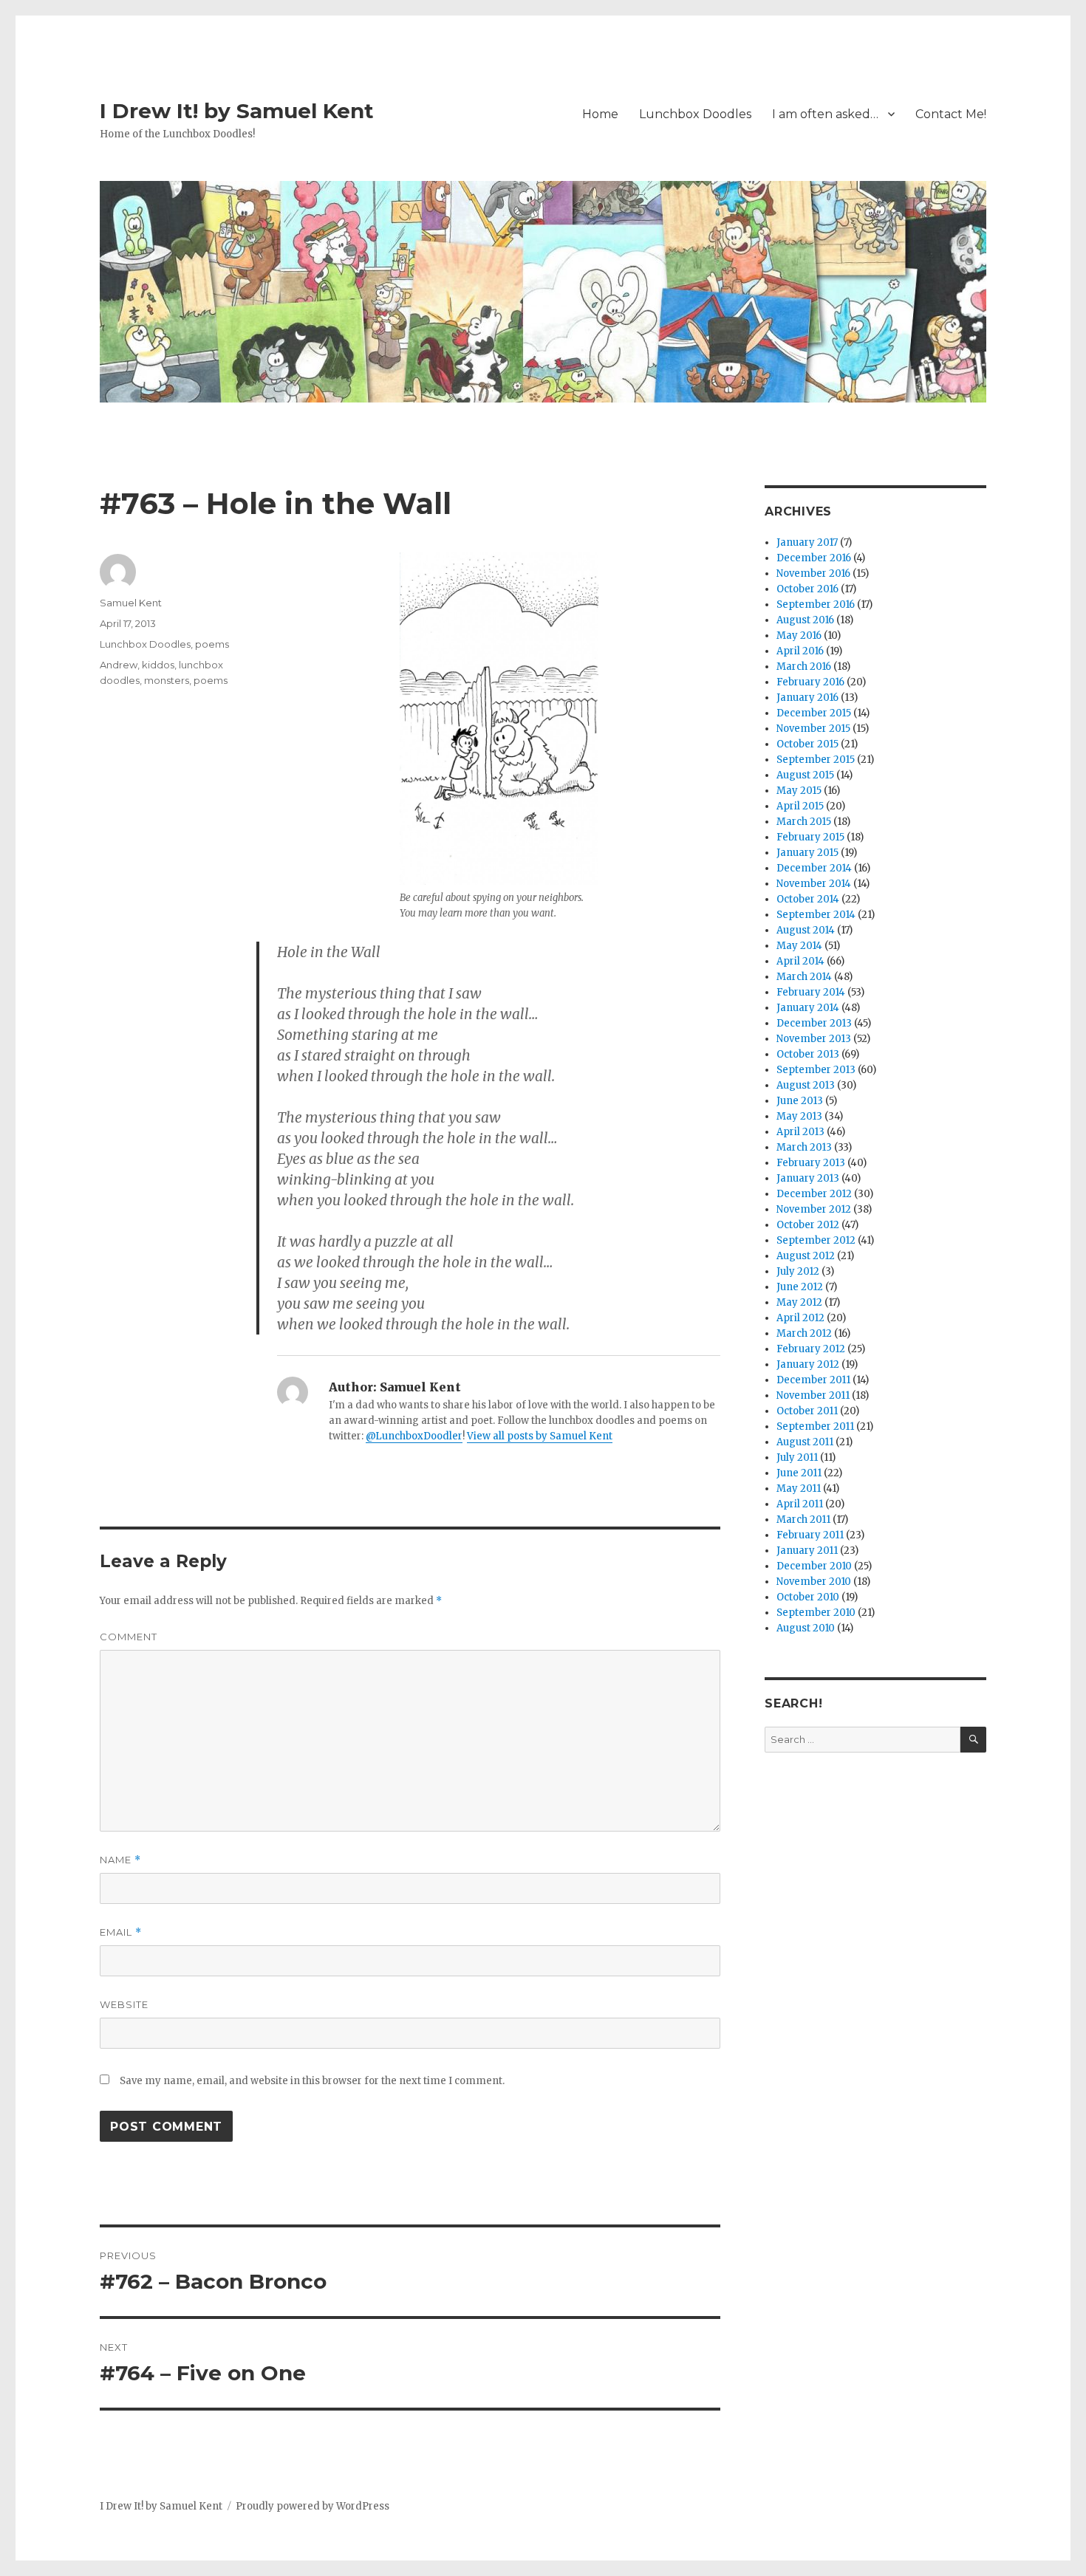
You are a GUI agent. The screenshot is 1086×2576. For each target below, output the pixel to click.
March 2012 (804, 1333)
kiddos (158, 665)
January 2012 (808, 1364)
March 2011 (803, 1520)
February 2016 (810, 682)
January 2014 (808, 1008)
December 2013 (814, 1023)
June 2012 (800, 1287)
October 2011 (807, 1411)
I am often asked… (825, 114)
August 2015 (805, 775)
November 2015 (813, 729)
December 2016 (814, 558)
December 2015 (814, 713)
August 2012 (806, 1256)
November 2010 (814, 1582)
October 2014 (808, 899)
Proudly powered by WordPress (313, 2506)
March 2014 (804, 977)
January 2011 (807, 1551)
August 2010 (806, 1628)
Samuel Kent (131, 603)
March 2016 (804, 667)
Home (600, 114)
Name (120, 1860)
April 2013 (800, 1132)
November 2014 (814, 884)
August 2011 (805, 1442)
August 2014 (806, 930)
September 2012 (816, 1240)
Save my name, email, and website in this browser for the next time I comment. (312, 2081)
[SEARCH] (973, 1740)
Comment (129, 1637)
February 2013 (811, 1163)
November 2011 (813, 1395)
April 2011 (800, 1504)
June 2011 (799, 1473)
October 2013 (808, 1054)
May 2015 (799, 791)
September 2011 (815, 1426)
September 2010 (816, 1613)
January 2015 (807, 853)
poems (212, 644)
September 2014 (816, 915)
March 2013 (804, 1147)
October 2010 (808, 1597)
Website (124, 2004)
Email (121, 1932)
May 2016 (799, 636)
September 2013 (816, 1070)
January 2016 (807, 698)
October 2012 (808, 1225)
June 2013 (800, 1101)
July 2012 (798, 1271)
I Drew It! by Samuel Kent (237, 111)
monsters (167, 680)
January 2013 (808, 1178)
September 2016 (816, 604)
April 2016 (800, 651)
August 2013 (806, 1085)
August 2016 (805, 620)
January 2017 (807, 542)
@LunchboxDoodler (414, 1436)
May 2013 (799, 1116)
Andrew (119, 665)
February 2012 (811, 1349)
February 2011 (810, 1535)
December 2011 (813, 1380)
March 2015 (804, 822)
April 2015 (800, 806)
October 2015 (807, 744)
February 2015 (810, 837)
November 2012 (814, 1209)
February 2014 (811, 992)
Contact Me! (951, 114)
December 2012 (814, 1194)
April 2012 (800, 1318)
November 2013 (814, 1039)
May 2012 (799, 1302)
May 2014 (799, 946)
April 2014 (800, 961)
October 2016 (807, 589)
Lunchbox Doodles (695, 114)
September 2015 (816, 760)
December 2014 (814, 868)
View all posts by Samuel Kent (540, 1436)
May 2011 (799, 1489)
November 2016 (813, 573)
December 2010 (814, 1566)
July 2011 (797, 1457)
